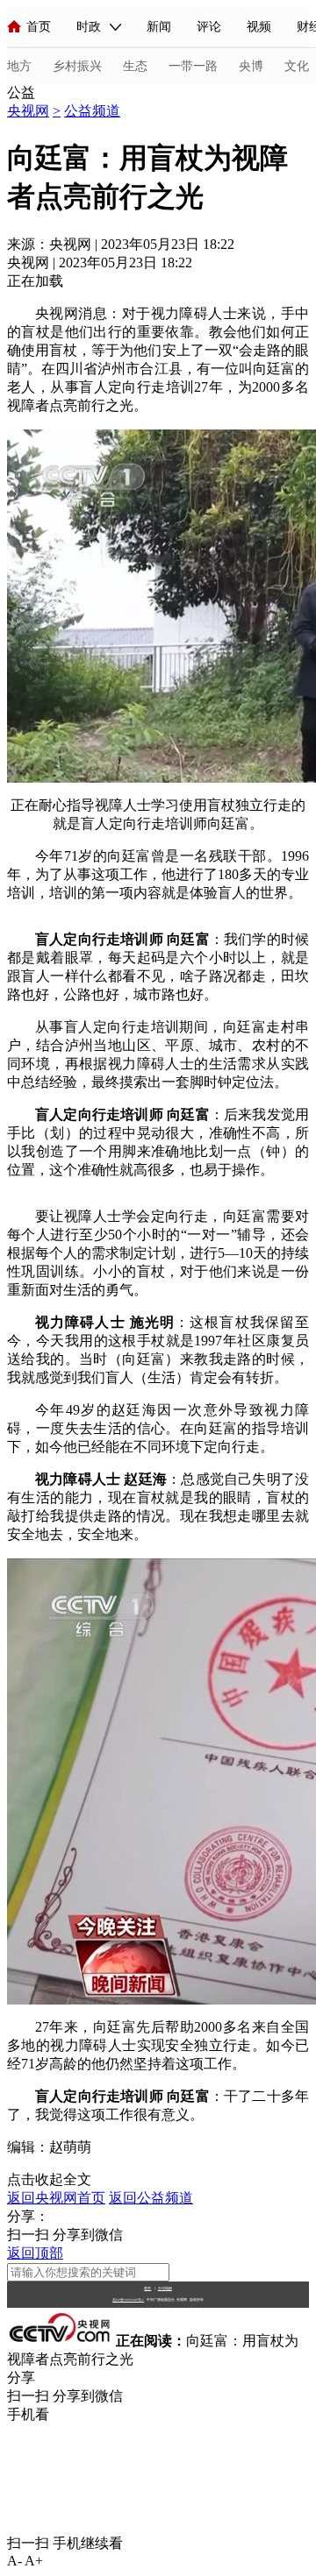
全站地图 (165, 2288)
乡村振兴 (77, 66)
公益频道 (92, 111)
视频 (259, 27)
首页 (39, 27)
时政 (89, 27)
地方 (19, 66)
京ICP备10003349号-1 (128, 2300)
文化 (297, 66)
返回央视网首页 (56, 2198)
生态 (135, 66)
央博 (251, 66)
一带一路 (193, 66)
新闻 (159, 27)
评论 (209, 27)
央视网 (28, 111)
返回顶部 (35, 2253)
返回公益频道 (151, 2198)
